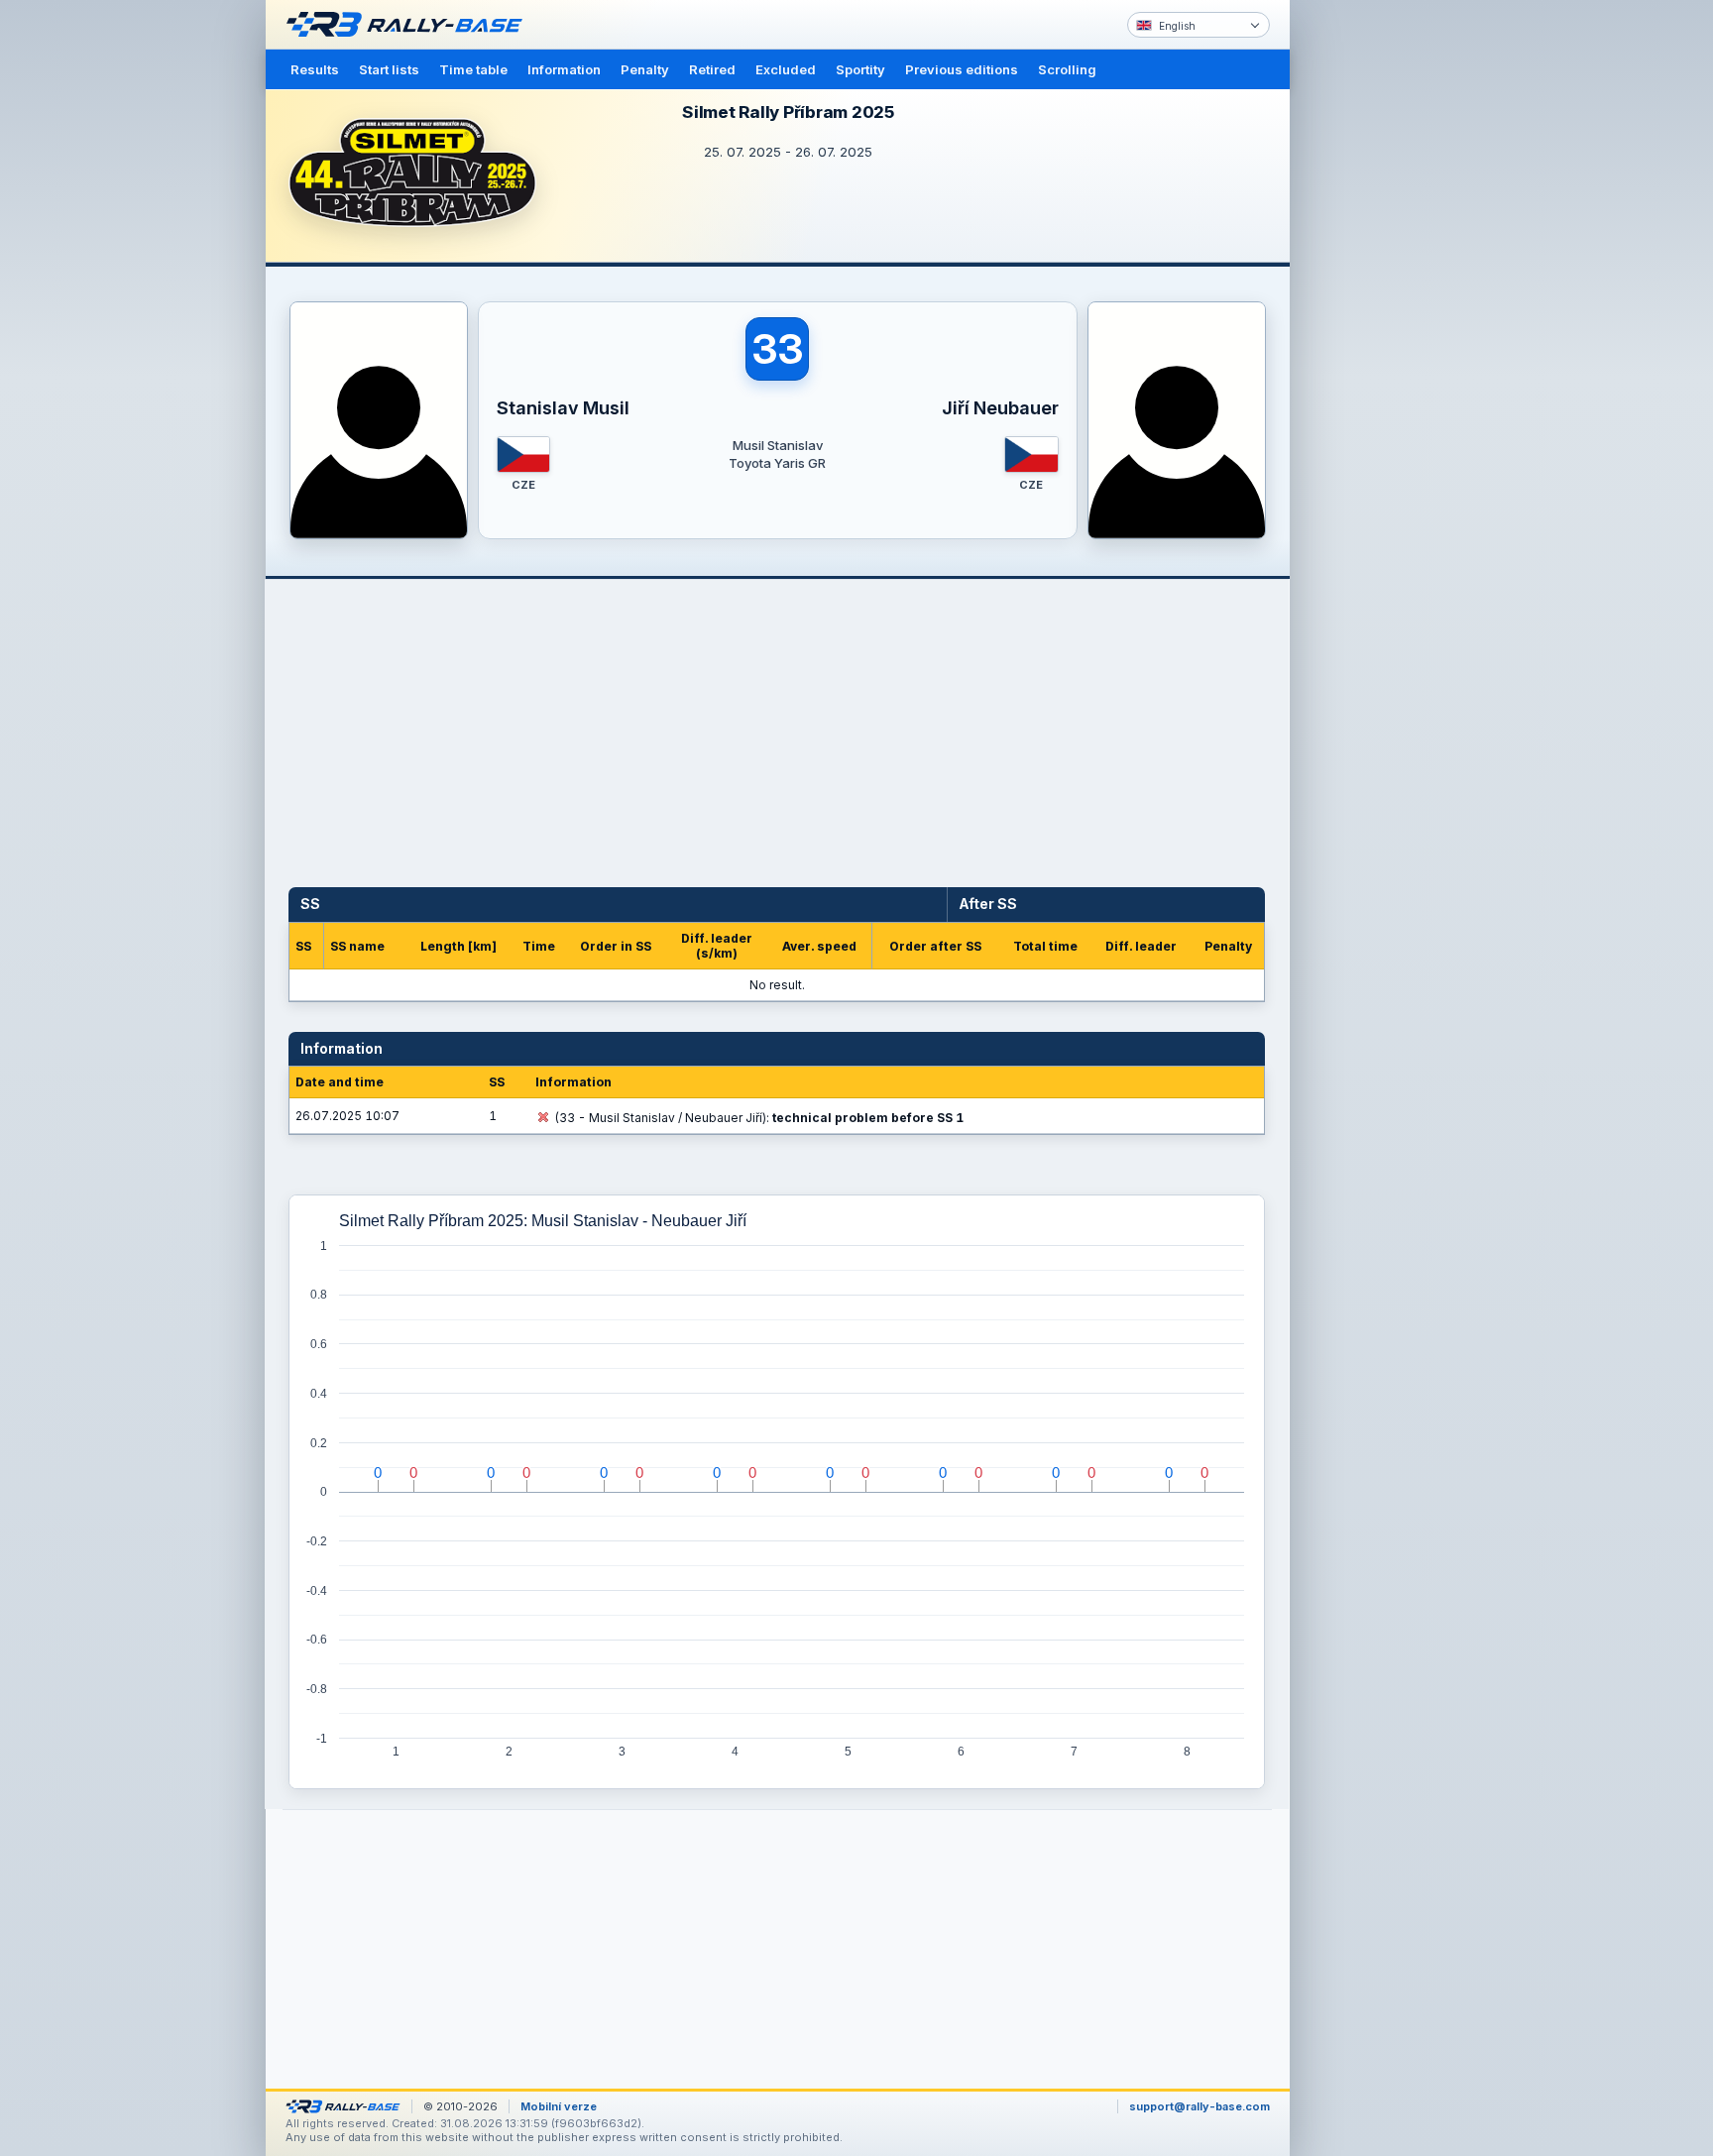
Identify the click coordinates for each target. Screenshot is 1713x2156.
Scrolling (1067, 69)
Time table (473, 69)
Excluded (786, 69)
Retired (712, 69)
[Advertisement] (1374, 307)
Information (564, 69)
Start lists (389, 69)
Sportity (860, 69)
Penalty (645, 69)
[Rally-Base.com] (409, 25)
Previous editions (962, 69)
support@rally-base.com (1199, 2106)
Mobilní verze (559, 2106)
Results (315, 69)
